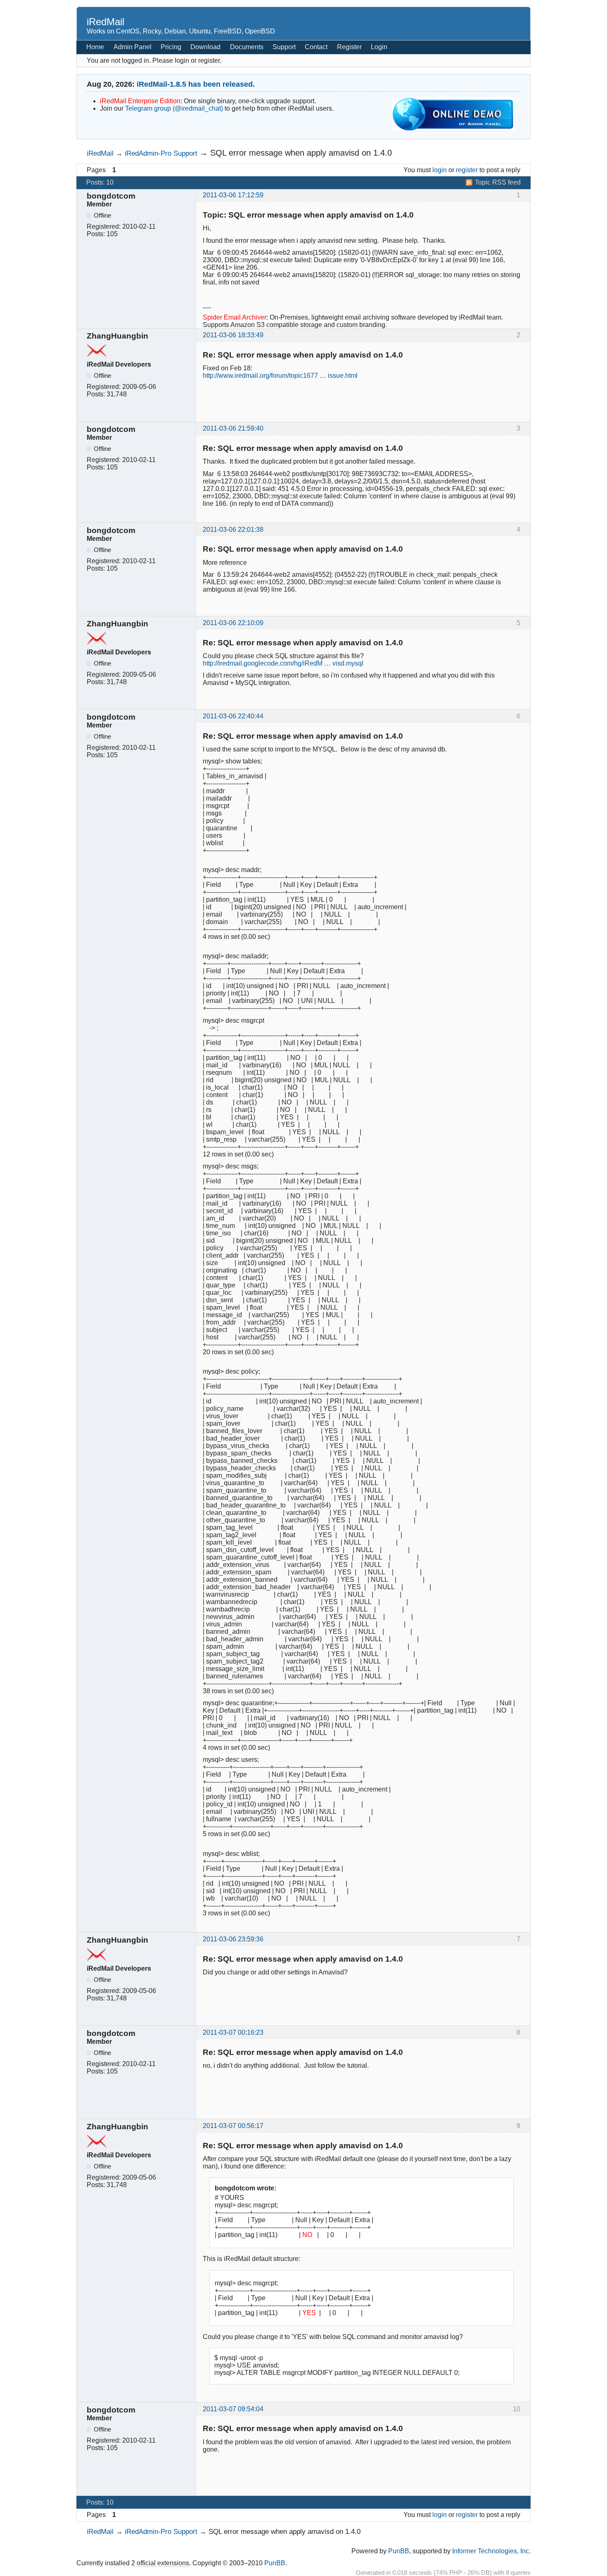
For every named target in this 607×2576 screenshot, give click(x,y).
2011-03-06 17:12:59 (233, 195)
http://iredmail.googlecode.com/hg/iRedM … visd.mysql (283, 663)
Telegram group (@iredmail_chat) (174, 108)
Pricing (171, 47)
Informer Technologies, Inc (491, 2551)
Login (379, 47)
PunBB (399, 2551)
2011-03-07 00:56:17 (233, 2126)
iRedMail (106, 22)
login (440, 170)
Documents (247, 47)
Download (205, 47)
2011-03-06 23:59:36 (233, 1939)
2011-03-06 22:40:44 (233, 716)
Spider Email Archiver (235, 317)
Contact (316, 47)
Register (349, 47)
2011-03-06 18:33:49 (233, 335)
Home (95, 47)
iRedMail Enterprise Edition (140, 101)
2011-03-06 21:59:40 (233, 428)
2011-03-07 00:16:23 (233, 2032)
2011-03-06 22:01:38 (233, 530)
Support (284, 47)
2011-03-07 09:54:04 (233, 2409)
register (467, 170)
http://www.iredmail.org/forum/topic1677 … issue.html (280, 376)
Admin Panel (133, 47)
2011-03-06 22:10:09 (233, 623)
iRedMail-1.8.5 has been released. (196, 84)
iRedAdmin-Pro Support (161, 153)
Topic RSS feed (498, 182)
